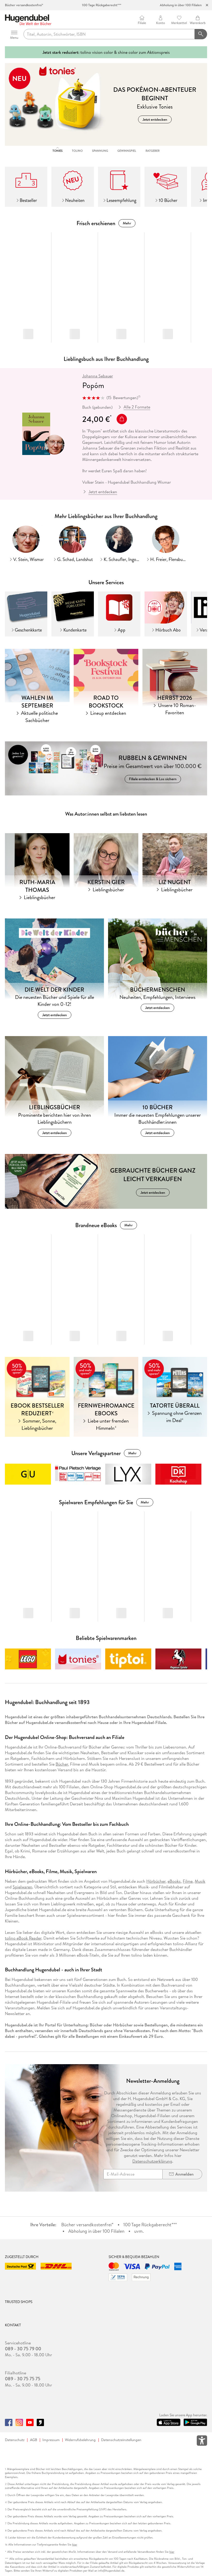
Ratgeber (153, 151)
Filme (188, 1881)
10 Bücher (168, 200)
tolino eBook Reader (23, 1938)
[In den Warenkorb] (122, 419)
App (122, 630)
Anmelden (184, 2174)
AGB (34, 2440)
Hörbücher (156, 1881)
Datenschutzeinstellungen (121, 2440)
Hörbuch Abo (168, 630)
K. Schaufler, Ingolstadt (122, 559)
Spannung (100, 151)
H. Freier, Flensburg (168, 559)
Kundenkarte (75, 630)
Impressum (51, 2440)
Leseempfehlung (121, 200)
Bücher (62, 1764)
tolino (77, 151)
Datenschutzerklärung (152, 2161)
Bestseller (28, 200)
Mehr (127, 223)
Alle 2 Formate (137, 407)
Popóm (93, 385)
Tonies (58, 151)
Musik (200, 1881)
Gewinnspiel (127, 151)
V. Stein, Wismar (28, 559)
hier (75, 2545)
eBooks (174, 1881)
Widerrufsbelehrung (80, 2440)
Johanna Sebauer (98, 376)
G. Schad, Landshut (75, 559)
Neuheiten (75, 200)
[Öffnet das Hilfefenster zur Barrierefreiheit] (202, 2442)
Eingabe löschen (201, 34)
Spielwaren (22, 1887)
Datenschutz (15, 2440)
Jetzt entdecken (103, 492)
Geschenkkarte (28, 630)
